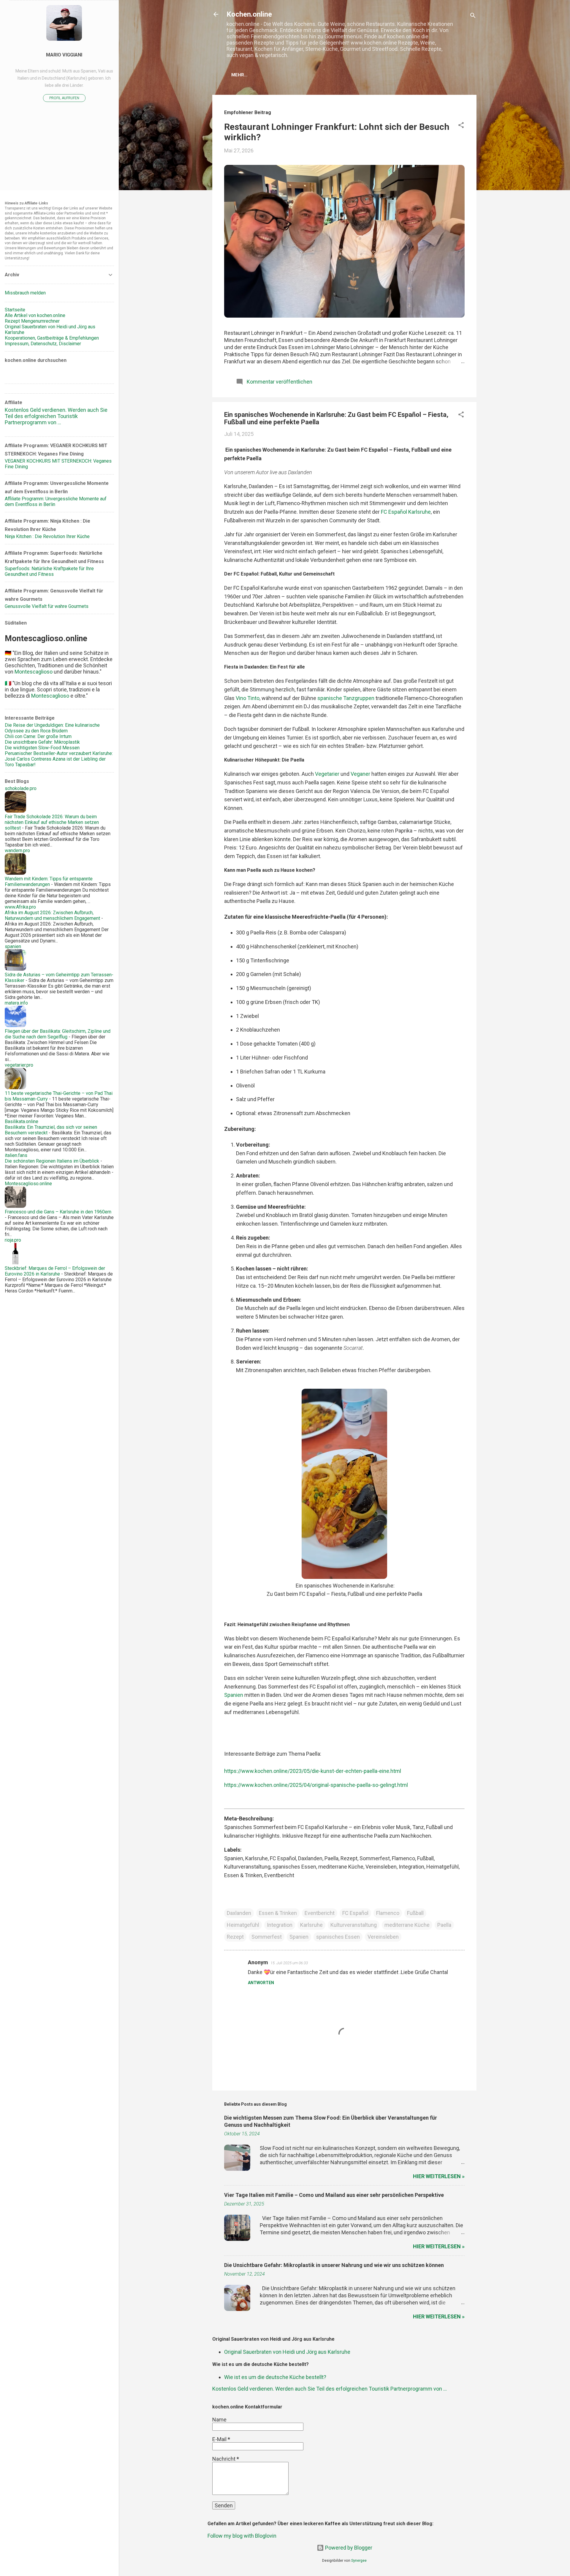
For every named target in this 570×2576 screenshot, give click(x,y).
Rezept (235, 1937)
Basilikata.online (22, 1121)
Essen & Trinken (278, 1913)
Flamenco (388, 1913)
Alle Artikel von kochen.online (35, 315)
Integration (280, 1925)
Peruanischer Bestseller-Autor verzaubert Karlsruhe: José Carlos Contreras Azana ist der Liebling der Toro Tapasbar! (59, 759)
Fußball (415, 1913)
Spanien (234, 1695)
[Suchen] (473, 16)
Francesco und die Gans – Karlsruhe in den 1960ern (58, 1212)
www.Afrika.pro (20, 907)
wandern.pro (17, 850)
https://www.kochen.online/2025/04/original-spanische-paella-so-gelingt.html (316, 1785)
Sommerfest (267, 1937)
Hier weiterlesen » (439, 2176)
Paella (444, 1925)
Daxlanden (239, 1913)
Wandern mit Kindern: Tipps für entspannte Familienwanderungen (49, 882)
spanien (13, 946)
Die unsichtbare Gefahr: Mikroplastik (42, 742)
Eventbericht (320, 1913)
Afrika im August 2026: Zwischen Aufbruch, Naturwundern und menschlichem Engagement (52, 915)
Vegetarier (327, 774)
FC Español (355, 1913)
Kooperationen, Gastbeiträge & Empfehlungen (52, 338)
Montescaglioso (34, 672)
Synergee (359, 2560)
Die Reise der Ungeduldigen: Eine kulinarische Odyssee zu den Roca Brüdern (52, 728)
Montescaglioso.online (28, 1184)
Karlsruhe (311, 1925)
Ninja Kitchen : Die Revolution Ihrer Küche (47, 536)
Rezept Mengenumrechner (32, 321)
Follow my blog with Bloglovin (242, 2536)
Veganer (360, 774)
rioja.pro (13, 1240)
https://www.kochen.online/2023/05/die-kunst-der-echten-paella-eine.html (313, 1771)
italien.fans (16, 1155)
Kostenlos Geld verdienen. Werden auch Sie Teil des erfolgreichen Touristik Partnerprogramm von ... (330, 2389)
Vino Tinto (248, 698)
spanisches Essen (338, 1937)
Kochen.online (249, 14)
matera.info (16, 1003)
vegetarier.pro (19, 1065)
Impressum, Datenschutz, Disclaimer (43, 344)
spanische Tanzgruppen (345, 698)
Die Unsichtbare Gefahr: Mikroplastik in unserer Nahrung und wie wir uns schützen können (334, 2265)
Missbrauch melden (25, 293)
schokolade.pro (21, 788)
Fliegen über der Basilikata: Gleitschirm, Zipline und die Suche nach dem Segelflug (58, 1034)
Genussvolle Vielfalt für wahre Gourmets (47, 606)
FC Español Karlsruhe (406, 512)
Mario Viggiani (64, 55)
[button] (461, 126)
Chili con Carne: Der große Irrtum (38, 736)
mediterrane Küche (407, 1925)
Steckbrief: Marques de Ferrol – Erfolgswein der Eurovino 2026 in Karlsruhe (55, 1271)
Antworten (261, 1983)
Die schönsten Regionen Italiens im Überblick (52, 1161)
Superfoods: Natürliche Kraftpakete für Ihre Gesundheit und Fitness (49, 571)
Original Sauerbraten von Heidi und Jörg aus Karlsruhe (287, 2352)
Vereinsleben (383, 1937)
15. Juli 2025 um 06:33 (289, 1963)
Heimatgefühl (243, 1925)
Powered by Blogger (348, 2548)
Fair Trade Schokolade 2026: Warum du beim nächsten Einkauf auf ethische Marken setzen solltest (52, 822)
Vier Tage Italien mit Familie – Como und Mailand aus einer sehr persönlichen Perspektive (334, 2195)
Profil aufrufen (64, 98)
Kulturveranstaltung (354, 1925)
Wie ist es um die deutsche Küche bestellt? (275, 2377)
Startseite (15, 310)
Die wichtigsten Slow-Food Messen (42, 748)
